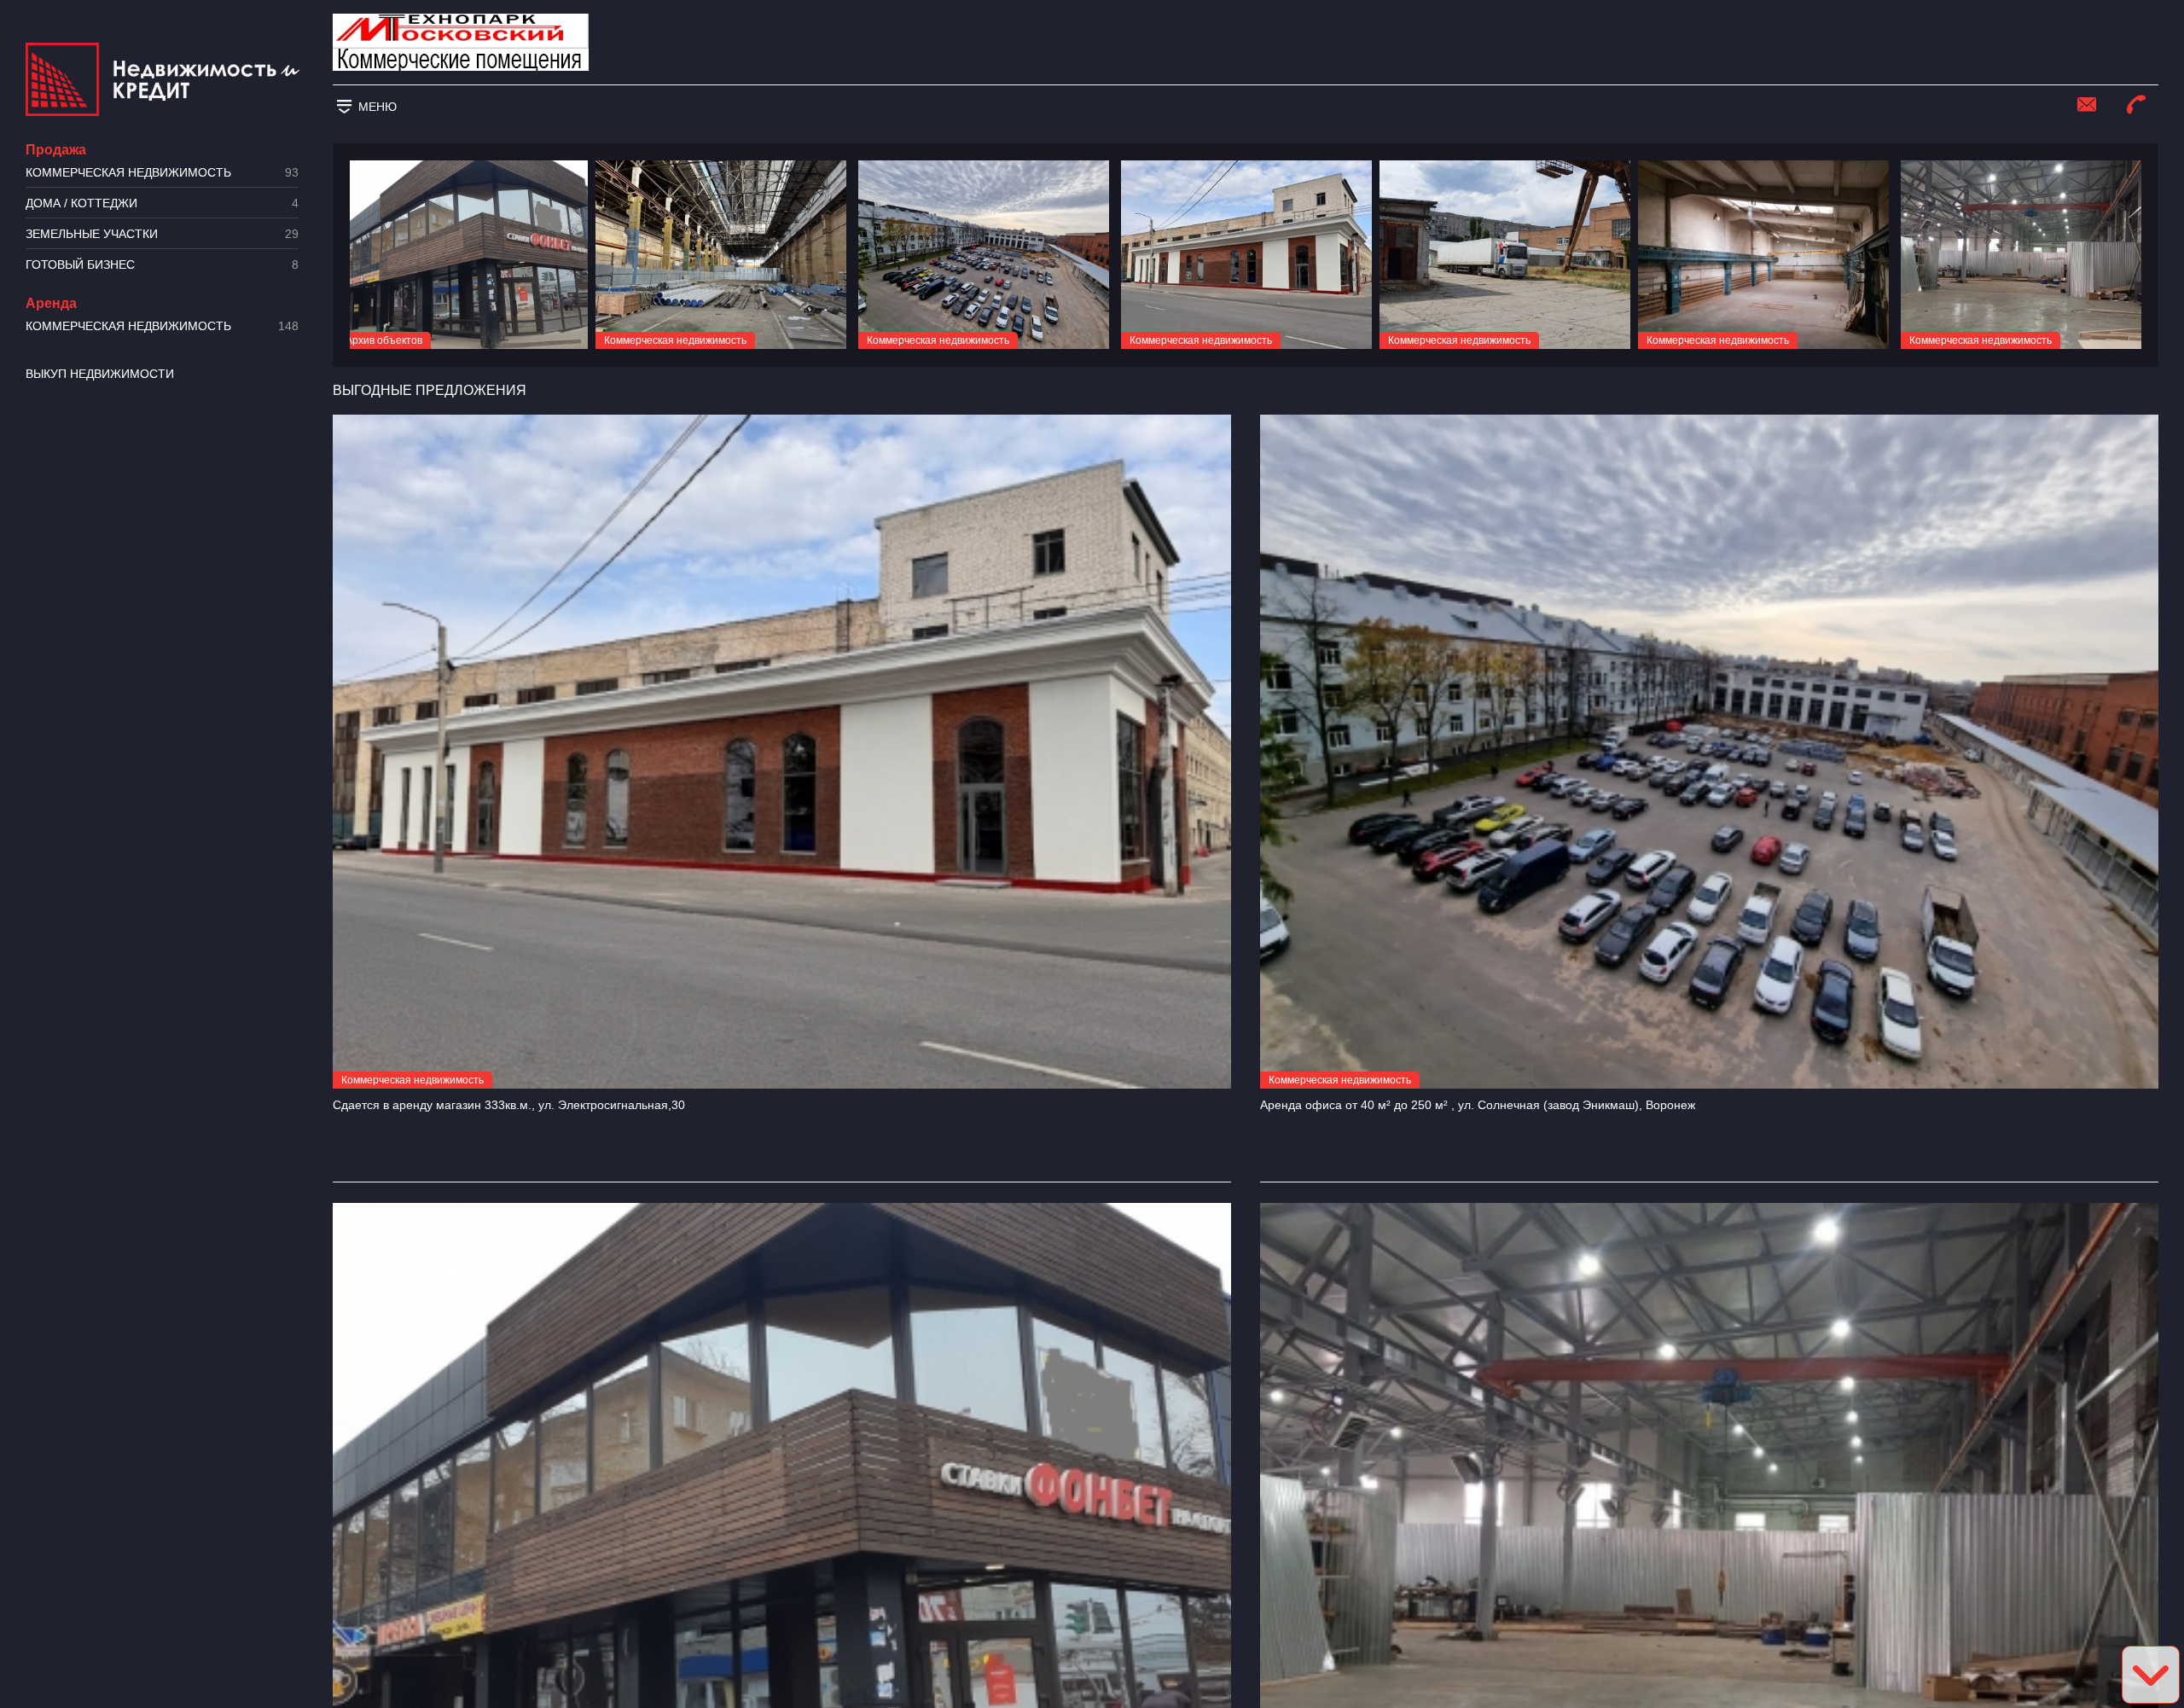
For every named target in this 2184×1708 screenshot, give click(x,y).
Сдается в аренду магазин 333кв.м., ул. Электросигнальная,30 (509, 1105)
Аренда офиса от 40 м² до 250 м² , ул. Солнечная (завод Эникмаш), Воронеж (1478, 1105)
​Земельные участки (162, 234)
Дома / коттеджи (162, 203)
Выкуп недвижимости (100, 374)
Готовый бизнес (162, 265)
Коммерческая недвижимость (162, 173)
